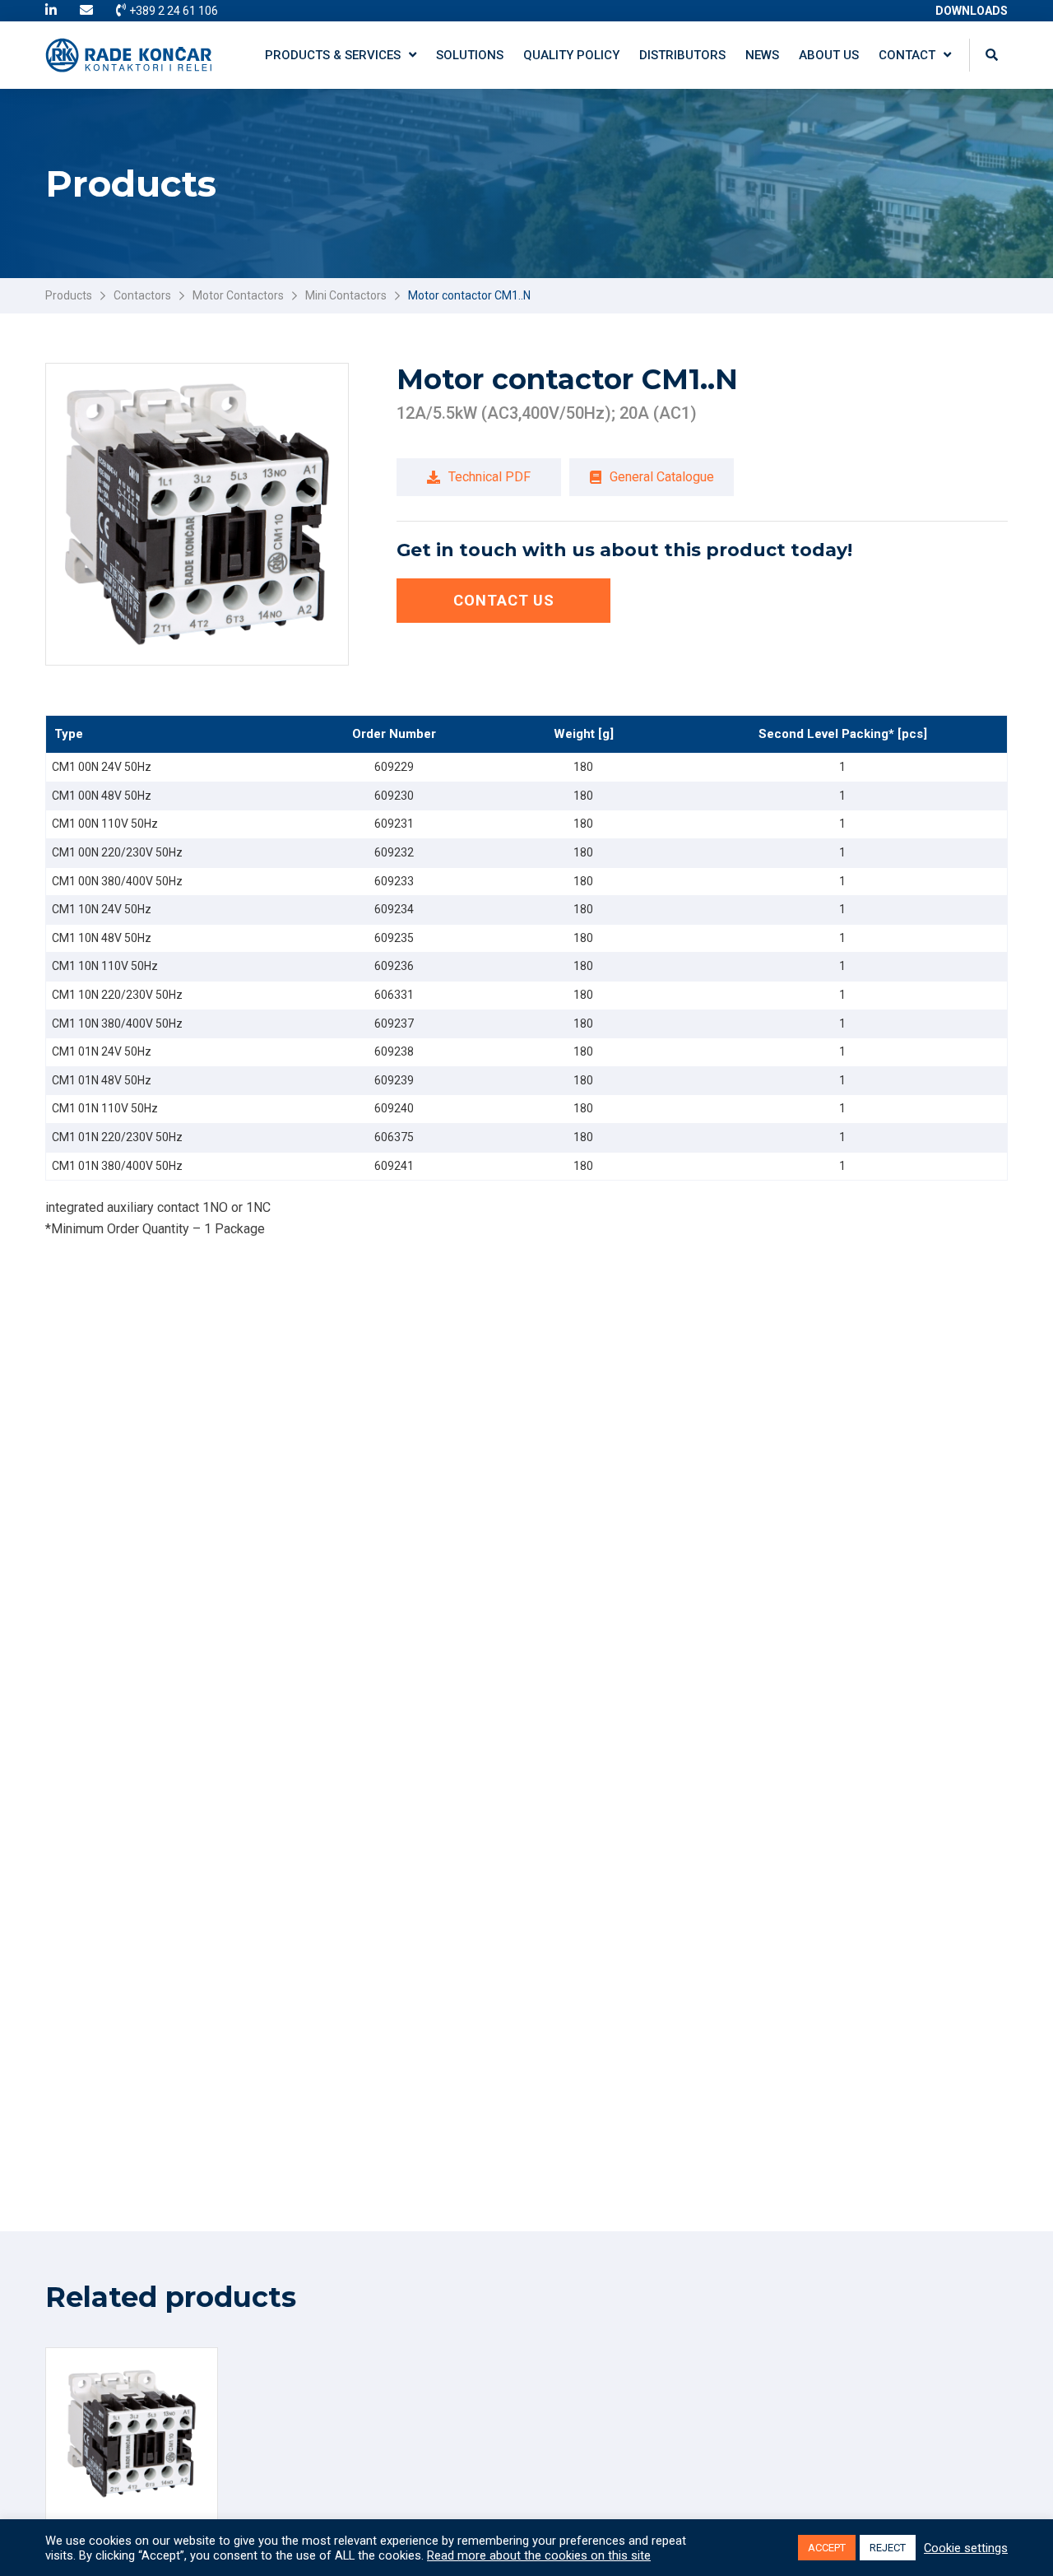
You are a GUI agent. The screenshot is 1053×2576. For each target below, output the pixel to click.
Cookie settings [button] (966, 2548)
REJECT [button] (888, 2548)
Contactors (142, 295)
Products (69, 295)
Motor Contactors (238, 295)
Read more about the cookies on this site (539, 2555)
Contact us (504, 600)
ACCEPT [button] (827, 2548)
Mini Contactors (346, 295)
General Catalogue (662, 477)
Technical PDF (489, 477)
